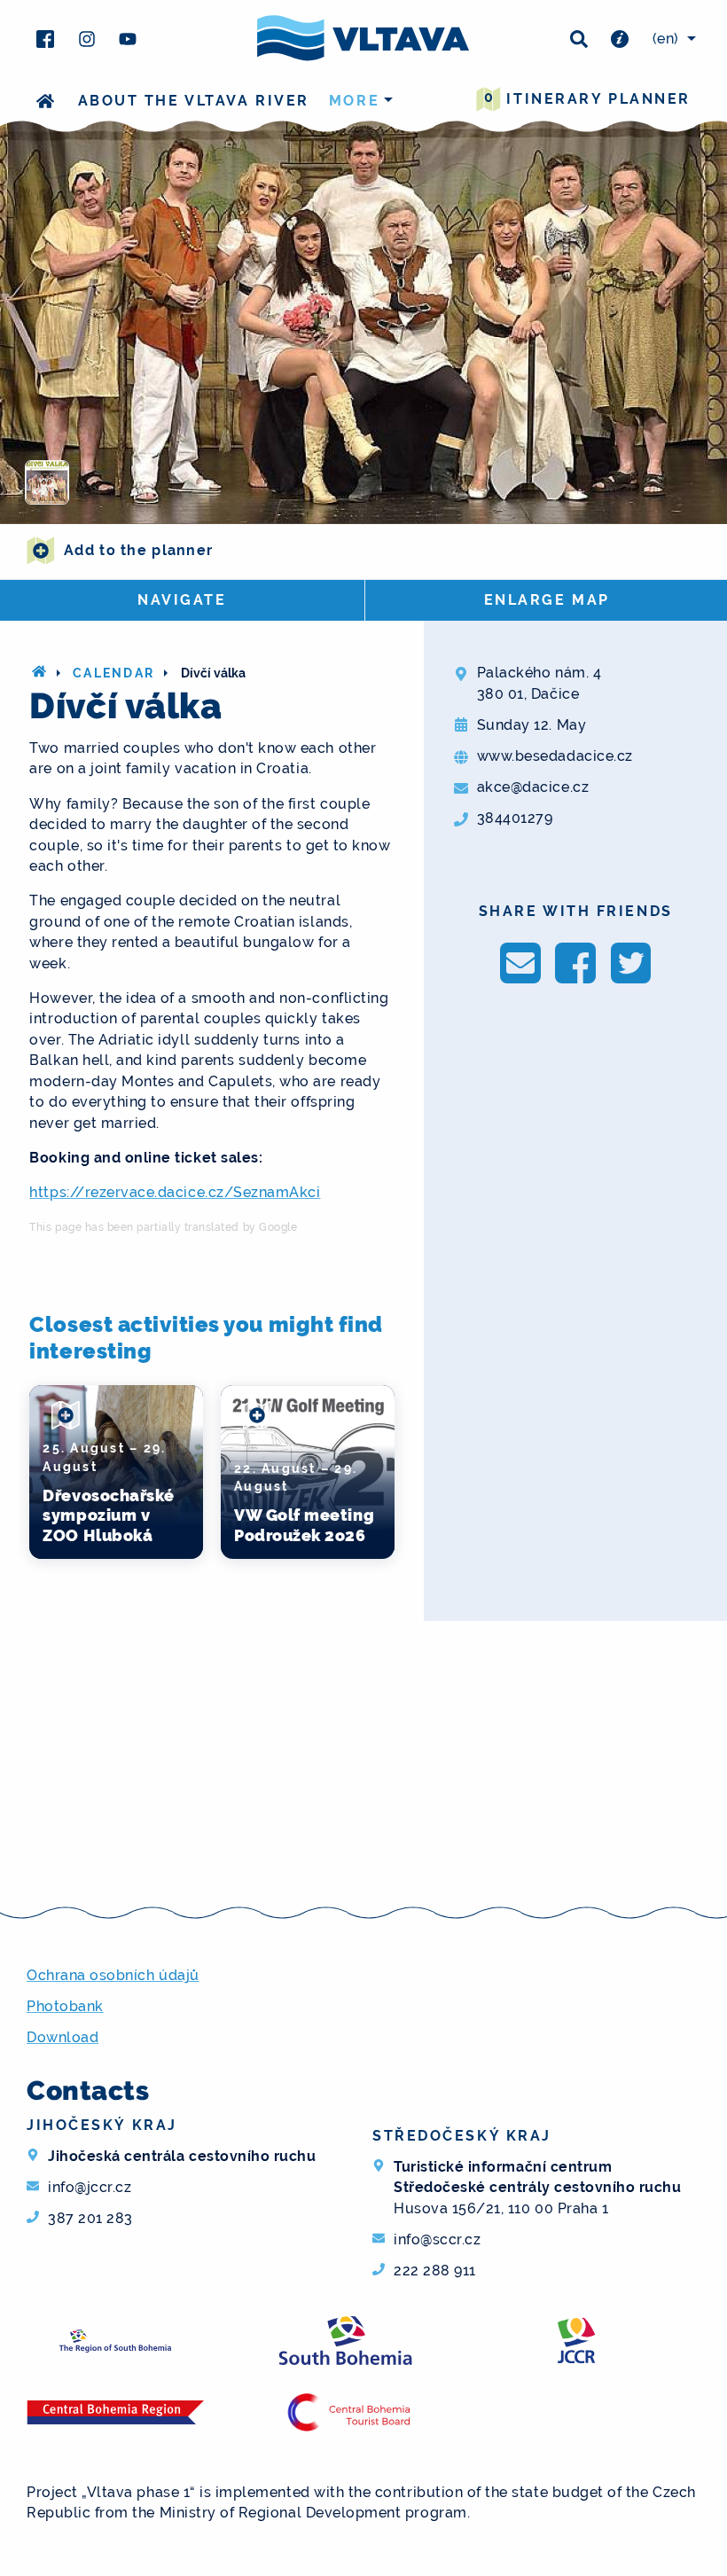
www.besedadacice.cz (555, 756)
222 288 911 (435, 2271)
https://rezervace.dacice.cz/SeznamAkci (175, 1192)
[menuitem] (672, 39)
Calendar (113, 673)
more (354, 101)
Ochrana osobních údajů (113, 1975)
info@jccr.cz (90, 2187)
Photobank (65, 2006)
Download (63, 2037)
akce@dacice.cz (533, 787)
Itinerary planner (587, 98)
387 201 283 (90, 2218)
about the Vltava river (194, 101)
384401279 (515, 818)
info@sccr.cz (437, 2239)
